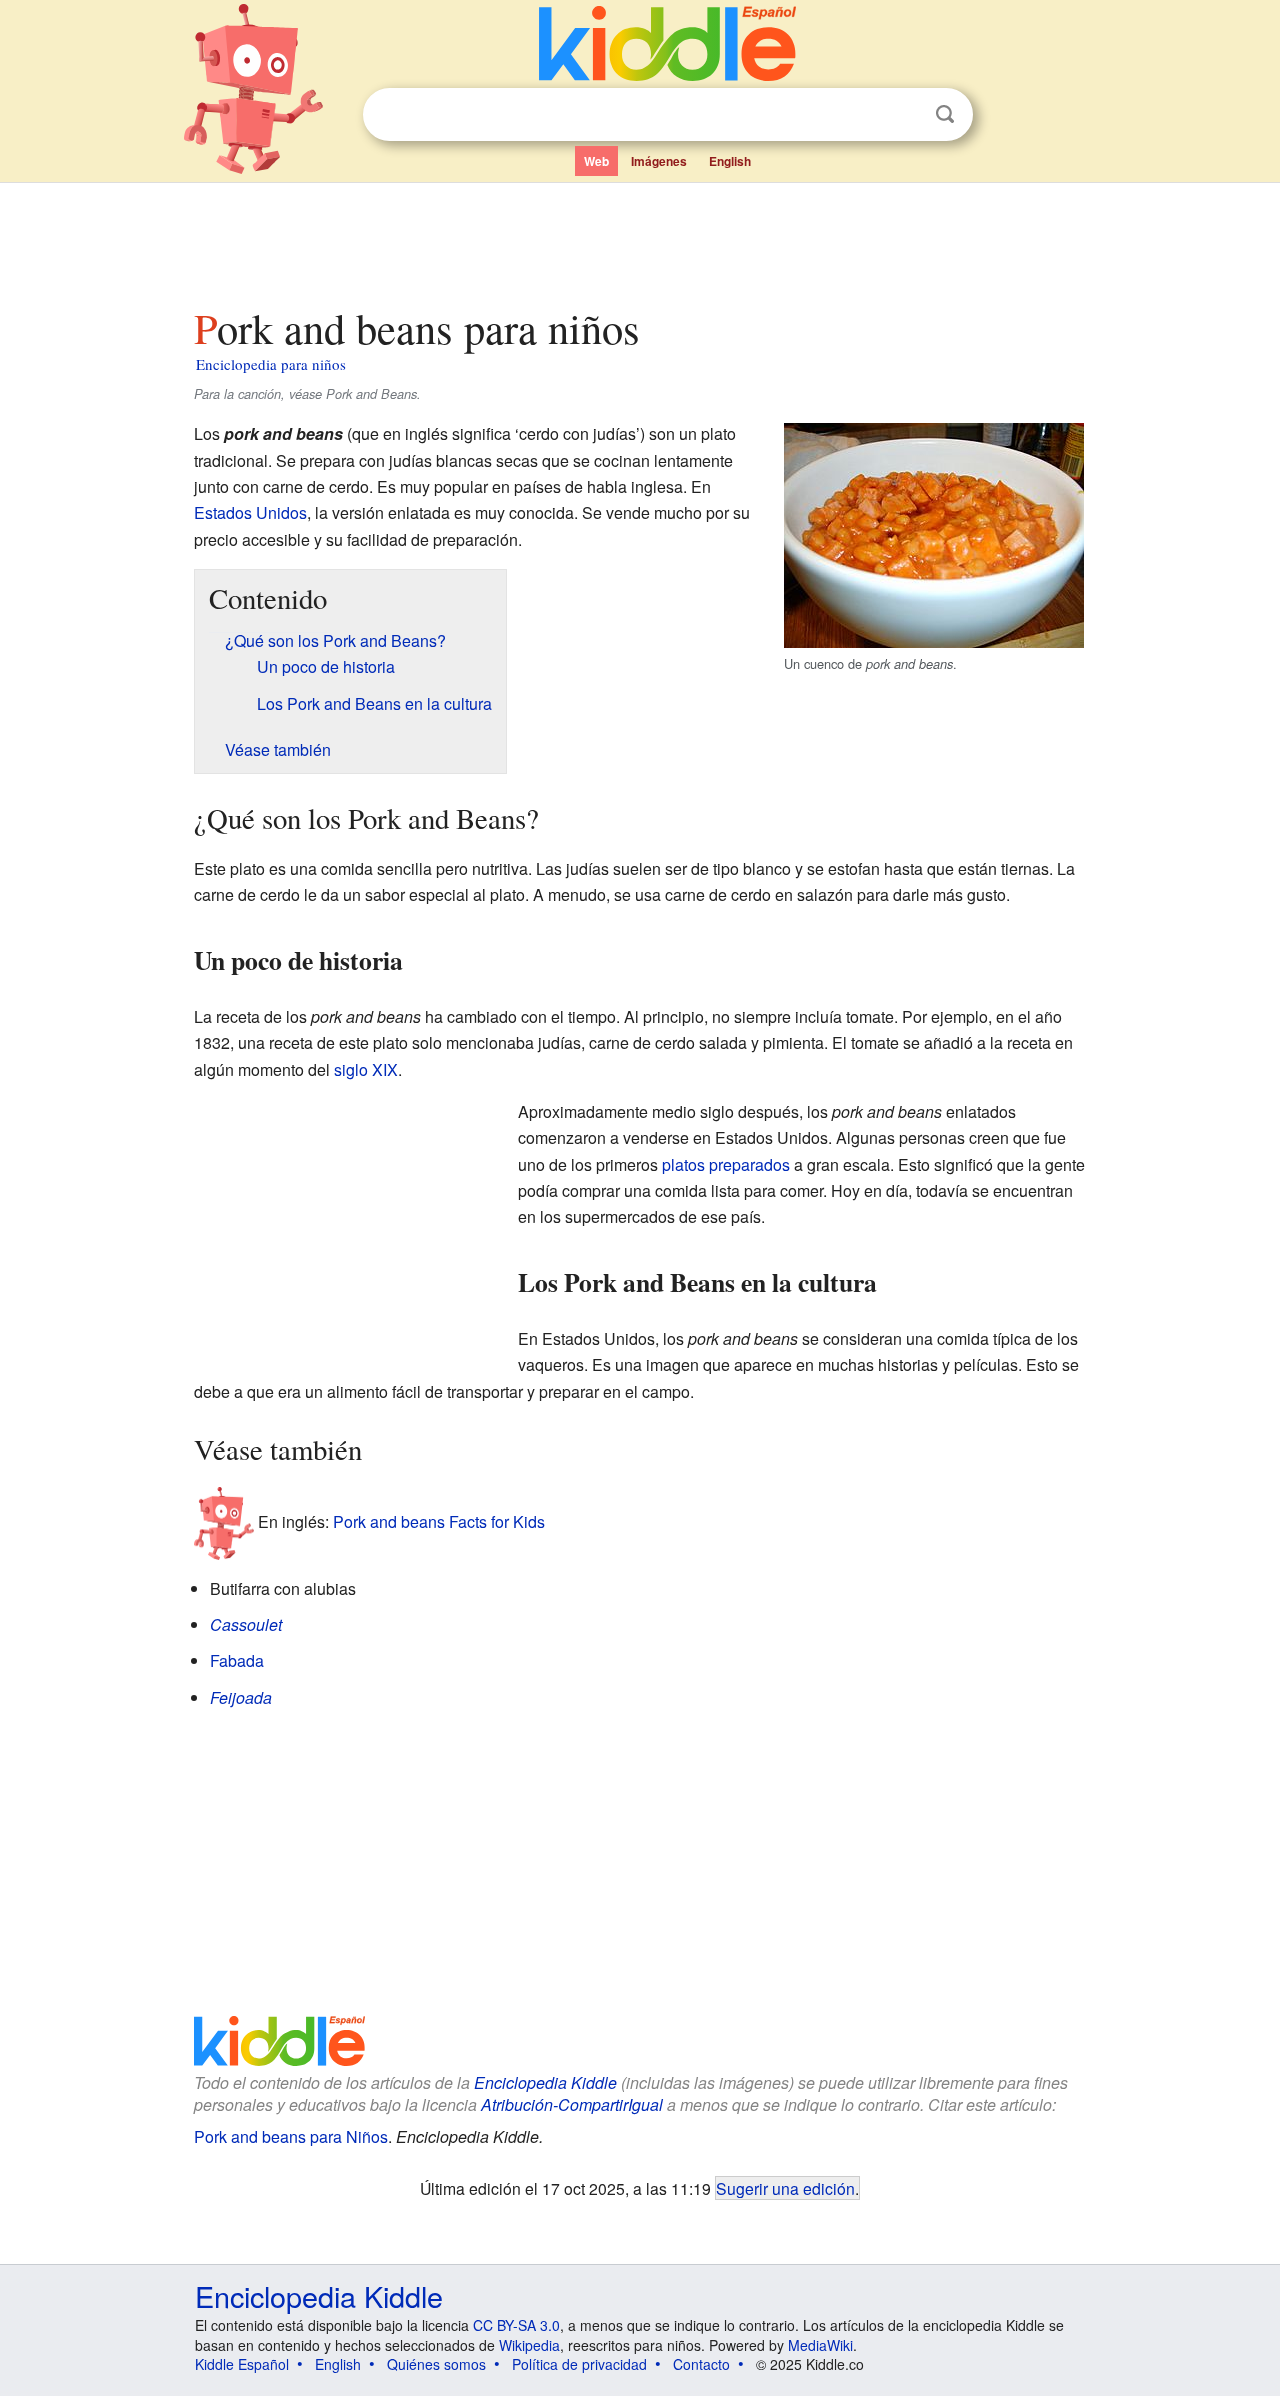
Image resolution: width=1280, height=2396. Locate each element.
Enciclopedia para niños (271, 364)
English (730, 161)
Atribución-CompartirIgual (572, 2104)
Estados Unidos (250, 512)
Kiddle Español (242, 2364)
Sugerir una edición (785, 2188)
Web (596, 161)
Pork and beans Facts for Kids (439, 1520)
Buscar (945, 114)
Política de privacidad (579, 2364)
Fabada (237, 1660)
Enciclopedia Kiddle (545, 2082)
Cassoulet (246, 1624)
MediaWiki (820, 2345)
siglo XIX (366, 1069)
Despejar (904, 115)
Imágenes (659, 161)
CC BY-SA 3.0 (516, 2325)
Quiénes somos (436, 2364)
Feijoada (241, 1697)
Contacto (701, 2364)
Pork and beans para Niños (291, 2136)
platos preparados (726, 1164)
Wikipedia (529, 2345)
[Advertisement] (639, 239)
